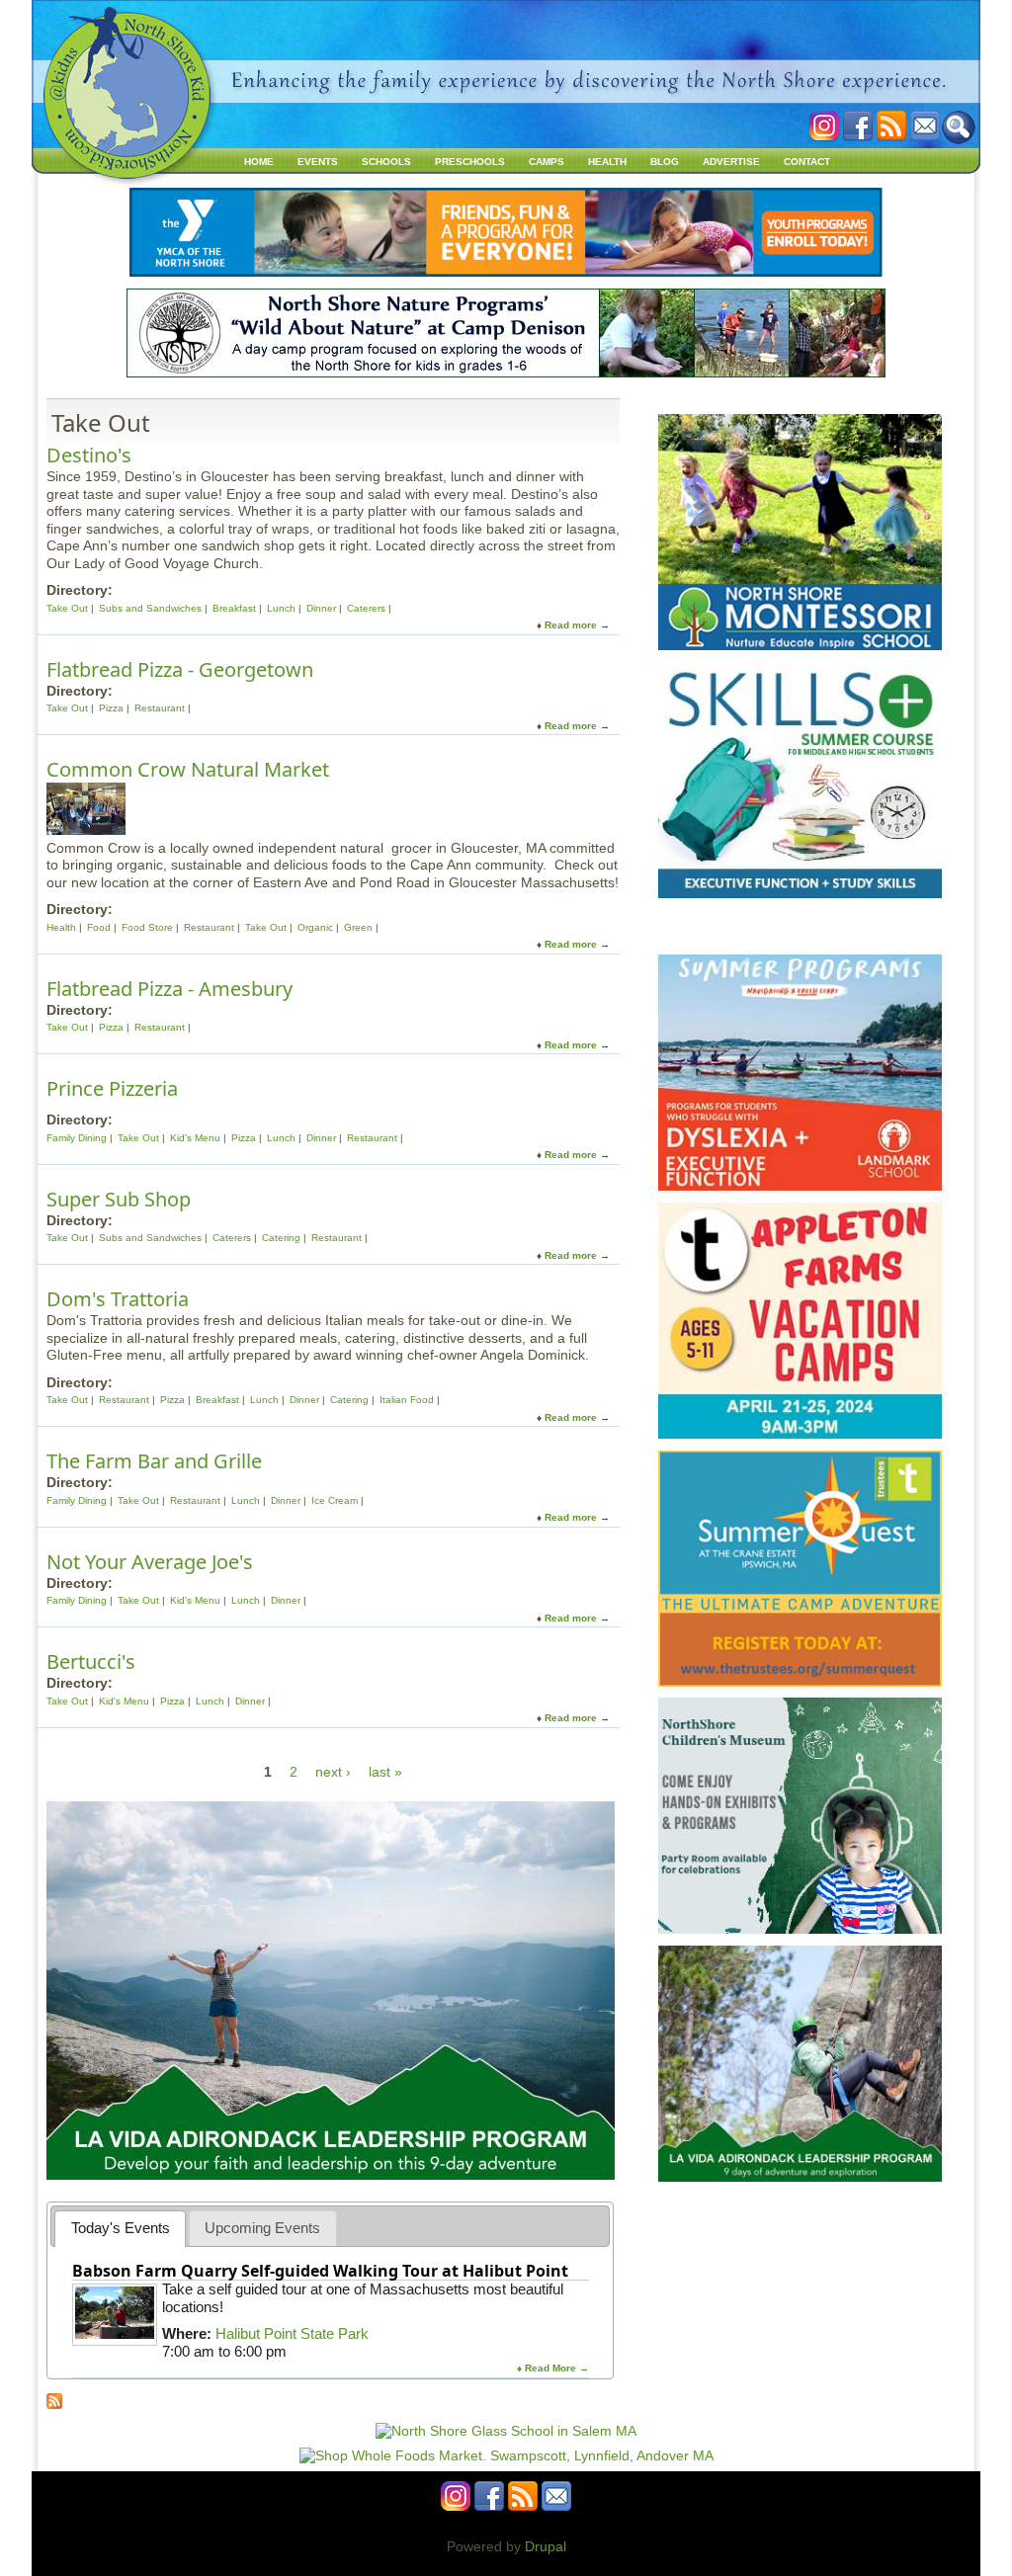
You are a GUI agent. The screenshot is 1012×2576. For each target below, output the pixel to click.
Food (99, 927)
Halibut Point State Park (292, 2333)
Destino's (89, 455)
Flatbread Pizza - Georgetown (180, 669)
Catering (281, 1238)
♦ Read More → (553, 2368)
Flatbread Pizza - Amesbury (169, 989)
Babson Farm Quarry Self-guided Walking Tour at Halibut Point (320, 2271)
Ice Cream (335, 1500)
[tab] (120, 2229)
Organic (315, 927)
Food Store (147, 927)
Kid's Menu (195, 1138)
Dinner (321, 608)
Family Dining (77, 1138)
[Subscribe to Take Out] (54, 2404)
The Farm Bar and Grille (154, 1461)
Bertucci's (91, 1662)
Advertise (731, 162)
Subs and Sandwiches (150, 608)
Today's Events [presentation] (121, 2228)
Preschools (470, 162)
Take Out (67, 608)
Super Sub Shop (119, 1199)
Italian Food (407, 1400)
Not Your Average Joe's (150, 1562)
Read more (571, 625)
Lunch (281, 608)
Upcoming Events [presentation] (262, 2228)
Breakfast (234, 608)
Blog (665, 162)
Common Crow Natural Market (188, 769)
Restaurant (160, 708)
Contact (807, 162)
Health (607, 162)
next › (333, 1772)
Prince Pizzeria (112, 1088)
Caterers (366, 608)
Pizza (111, 708)
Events (318, 162)
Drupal (546, 2546)
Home (259, 162)
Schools (386, 162)
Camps (547, 162)
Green (358, 927)
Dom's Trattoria (118, 1299)
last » (385, 1772)
